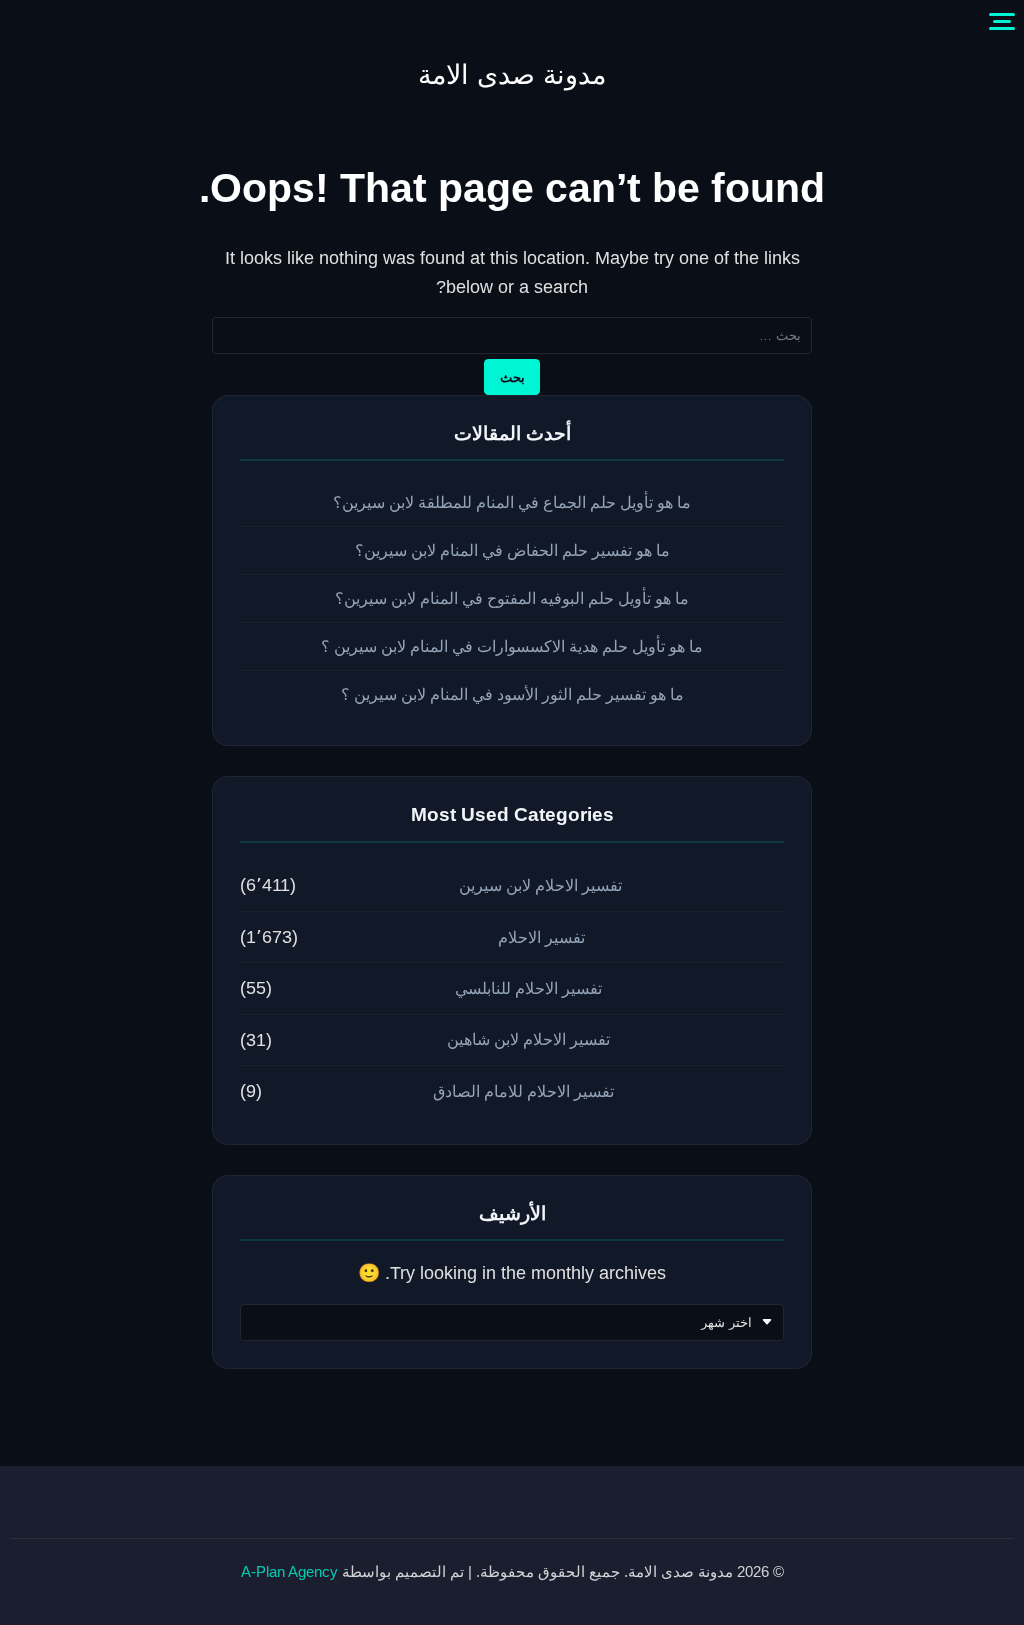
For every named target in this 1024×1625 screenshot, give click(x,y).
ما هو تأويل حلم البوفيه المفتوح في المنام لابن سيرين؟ (512, 598)
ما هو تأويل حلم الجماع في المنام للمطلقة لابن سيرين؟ (512, 502)
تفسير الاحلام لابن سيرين (540, 885)
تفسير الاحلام (541, 937)
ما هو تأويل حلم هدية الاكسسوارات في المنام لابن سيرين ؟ (512, 646)
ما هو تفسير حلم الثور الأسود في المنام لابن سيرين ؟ (512, 694)
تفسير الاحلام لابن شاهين (528, 1039)
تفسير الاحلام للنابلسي (528, 988)
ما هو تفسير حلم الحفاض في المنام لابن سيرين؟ (512, 550)
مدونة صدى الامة (512, 75)
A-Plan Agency (289, 1571)
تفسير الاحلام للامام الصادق (523, 1091)
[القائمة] (1002, 22)
